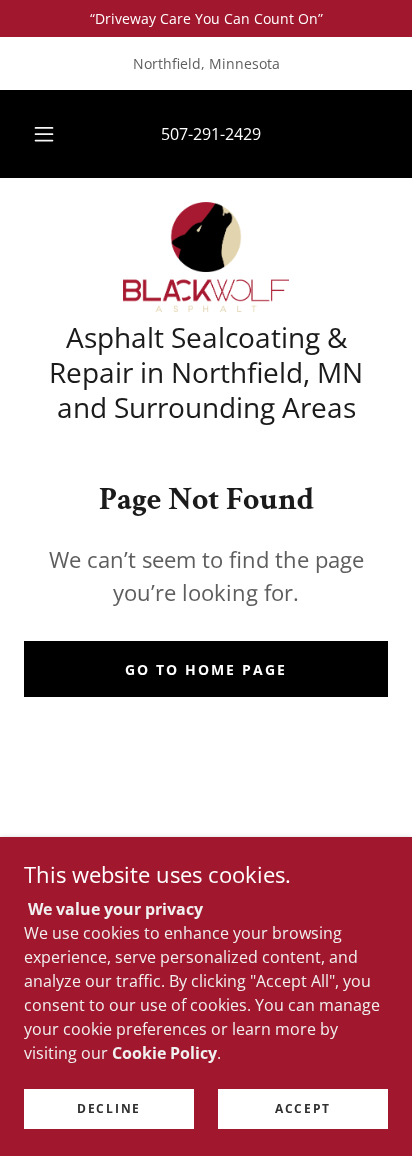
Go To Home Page (206, 669)
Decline (109, 1108)
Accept (303, 1108)
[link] (206, 257)
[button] (44, 134)
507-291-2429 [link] (211, 134)
